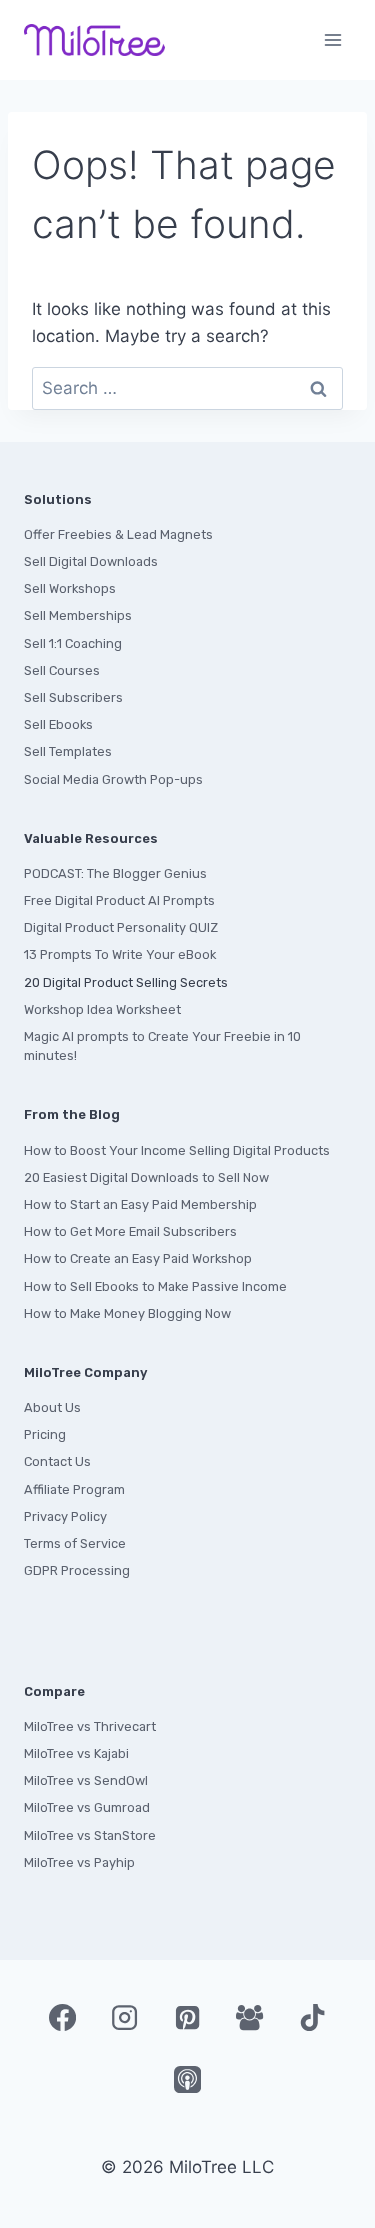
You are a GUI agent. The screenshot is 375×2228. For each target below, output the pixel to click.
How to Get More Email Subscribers (130, 1231)
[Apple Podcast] (187, 2079)
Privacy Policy (65, 1516)
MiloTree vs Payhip (79, 1862)
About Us (52, 1407)
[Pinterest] (187, 2017)
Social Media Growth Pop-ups (113, 779)
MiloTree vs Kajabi (76, 1753)
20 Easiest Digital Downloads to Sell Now (146, 1177)
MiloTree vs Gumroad (87, 1807)
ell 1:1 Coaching (77, 643)
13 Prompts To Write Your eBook (120, 954)
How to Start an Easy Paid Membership (140, 1204)
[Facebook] (62, 2017)
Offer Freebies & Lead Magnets (118, 534)
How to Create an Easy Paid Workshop (138, 1258)
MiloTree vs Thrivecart (90, 1726)
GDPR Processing (77, 1570)
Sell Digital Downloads (91, 561)
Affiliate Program (74, 1489)
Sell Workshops (70, 588)
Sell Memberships (78, 615)
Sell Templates (68, 751)
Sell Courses (62, 670)
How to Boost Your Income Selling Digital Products (177, 1150)
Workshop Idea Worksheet (102, 1009)
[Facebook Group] (250, 2017)
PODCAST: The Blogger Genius (115, 873)
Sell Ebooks (58, 724)
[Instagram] (125, 2017)
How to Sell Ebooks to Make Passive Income (155, 1286)
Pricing (45, 1434)
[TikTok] (312, 2017)
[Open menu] (332, 39)
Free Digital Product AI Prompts (119, 900)
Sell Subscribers (73, 697)
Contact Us (57, 1461)
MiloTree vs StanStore (90, 1835)
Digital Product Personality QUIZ (121, 927)
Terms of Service (75, 1543)
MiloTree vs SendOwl (86, 1780)
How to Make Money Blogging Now (127, 1313)
